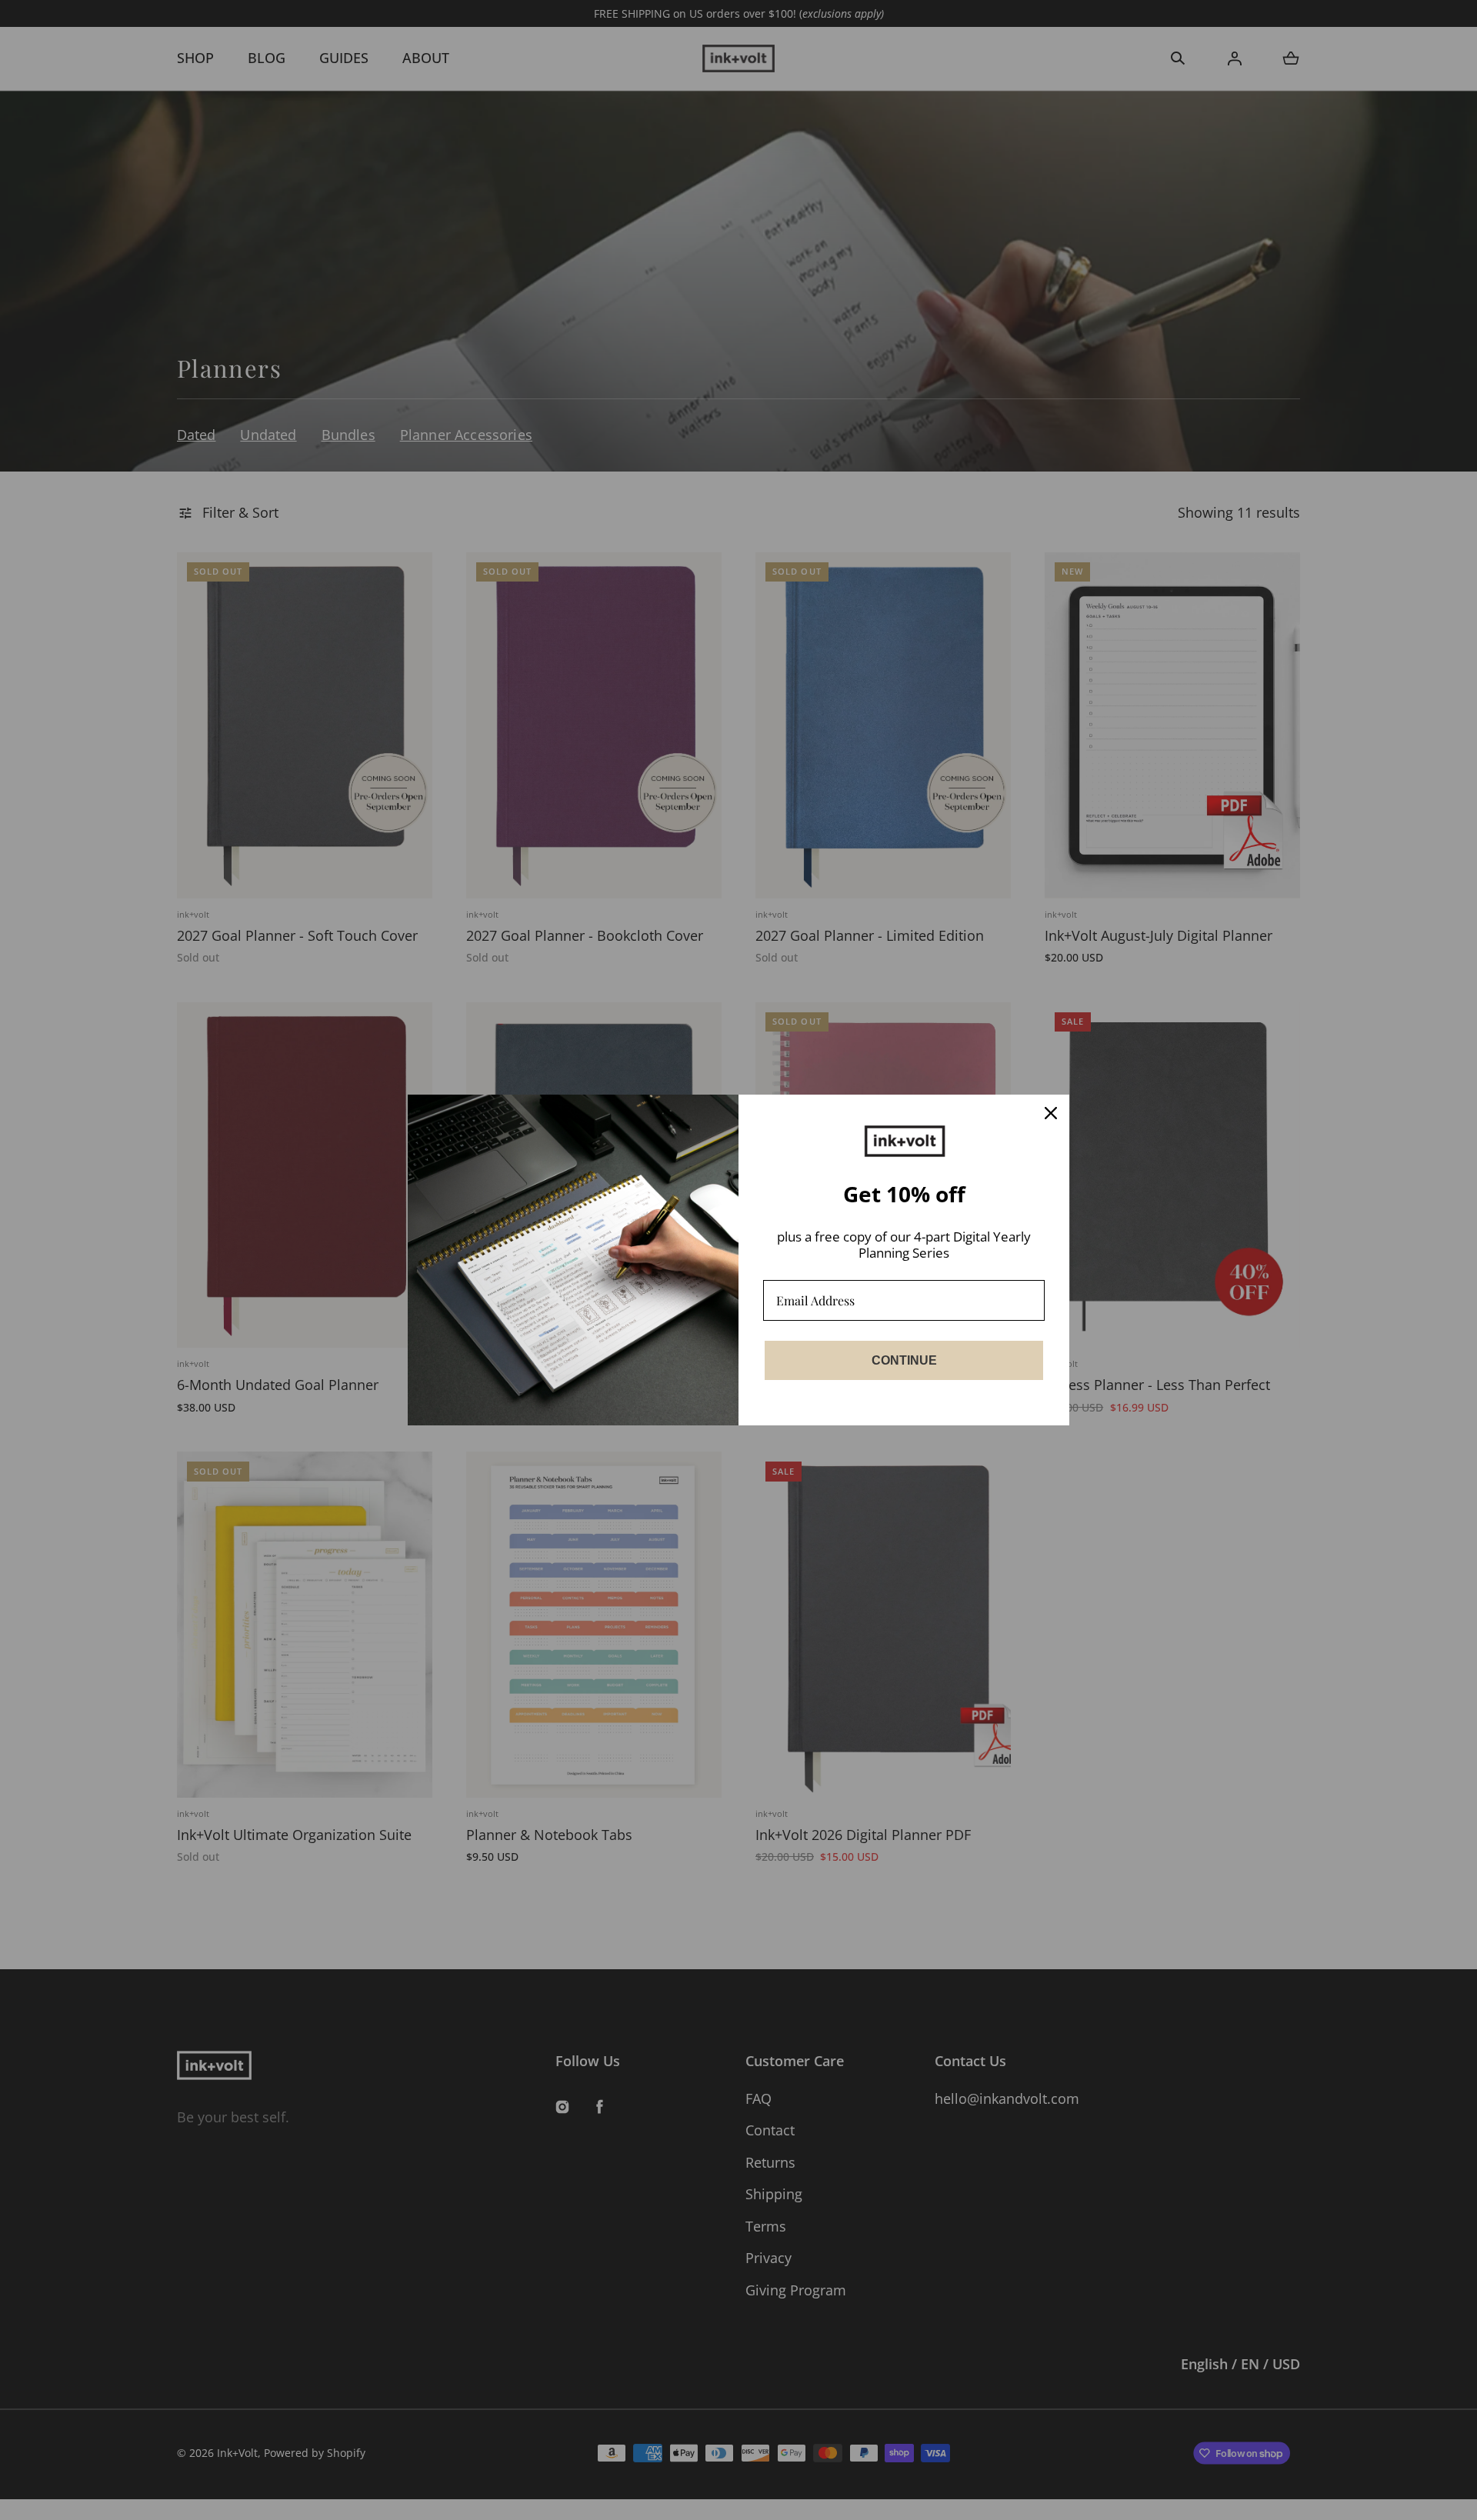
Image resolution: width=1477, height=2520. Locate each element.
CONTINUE (904, 1360)
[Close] (1051, 1113)
